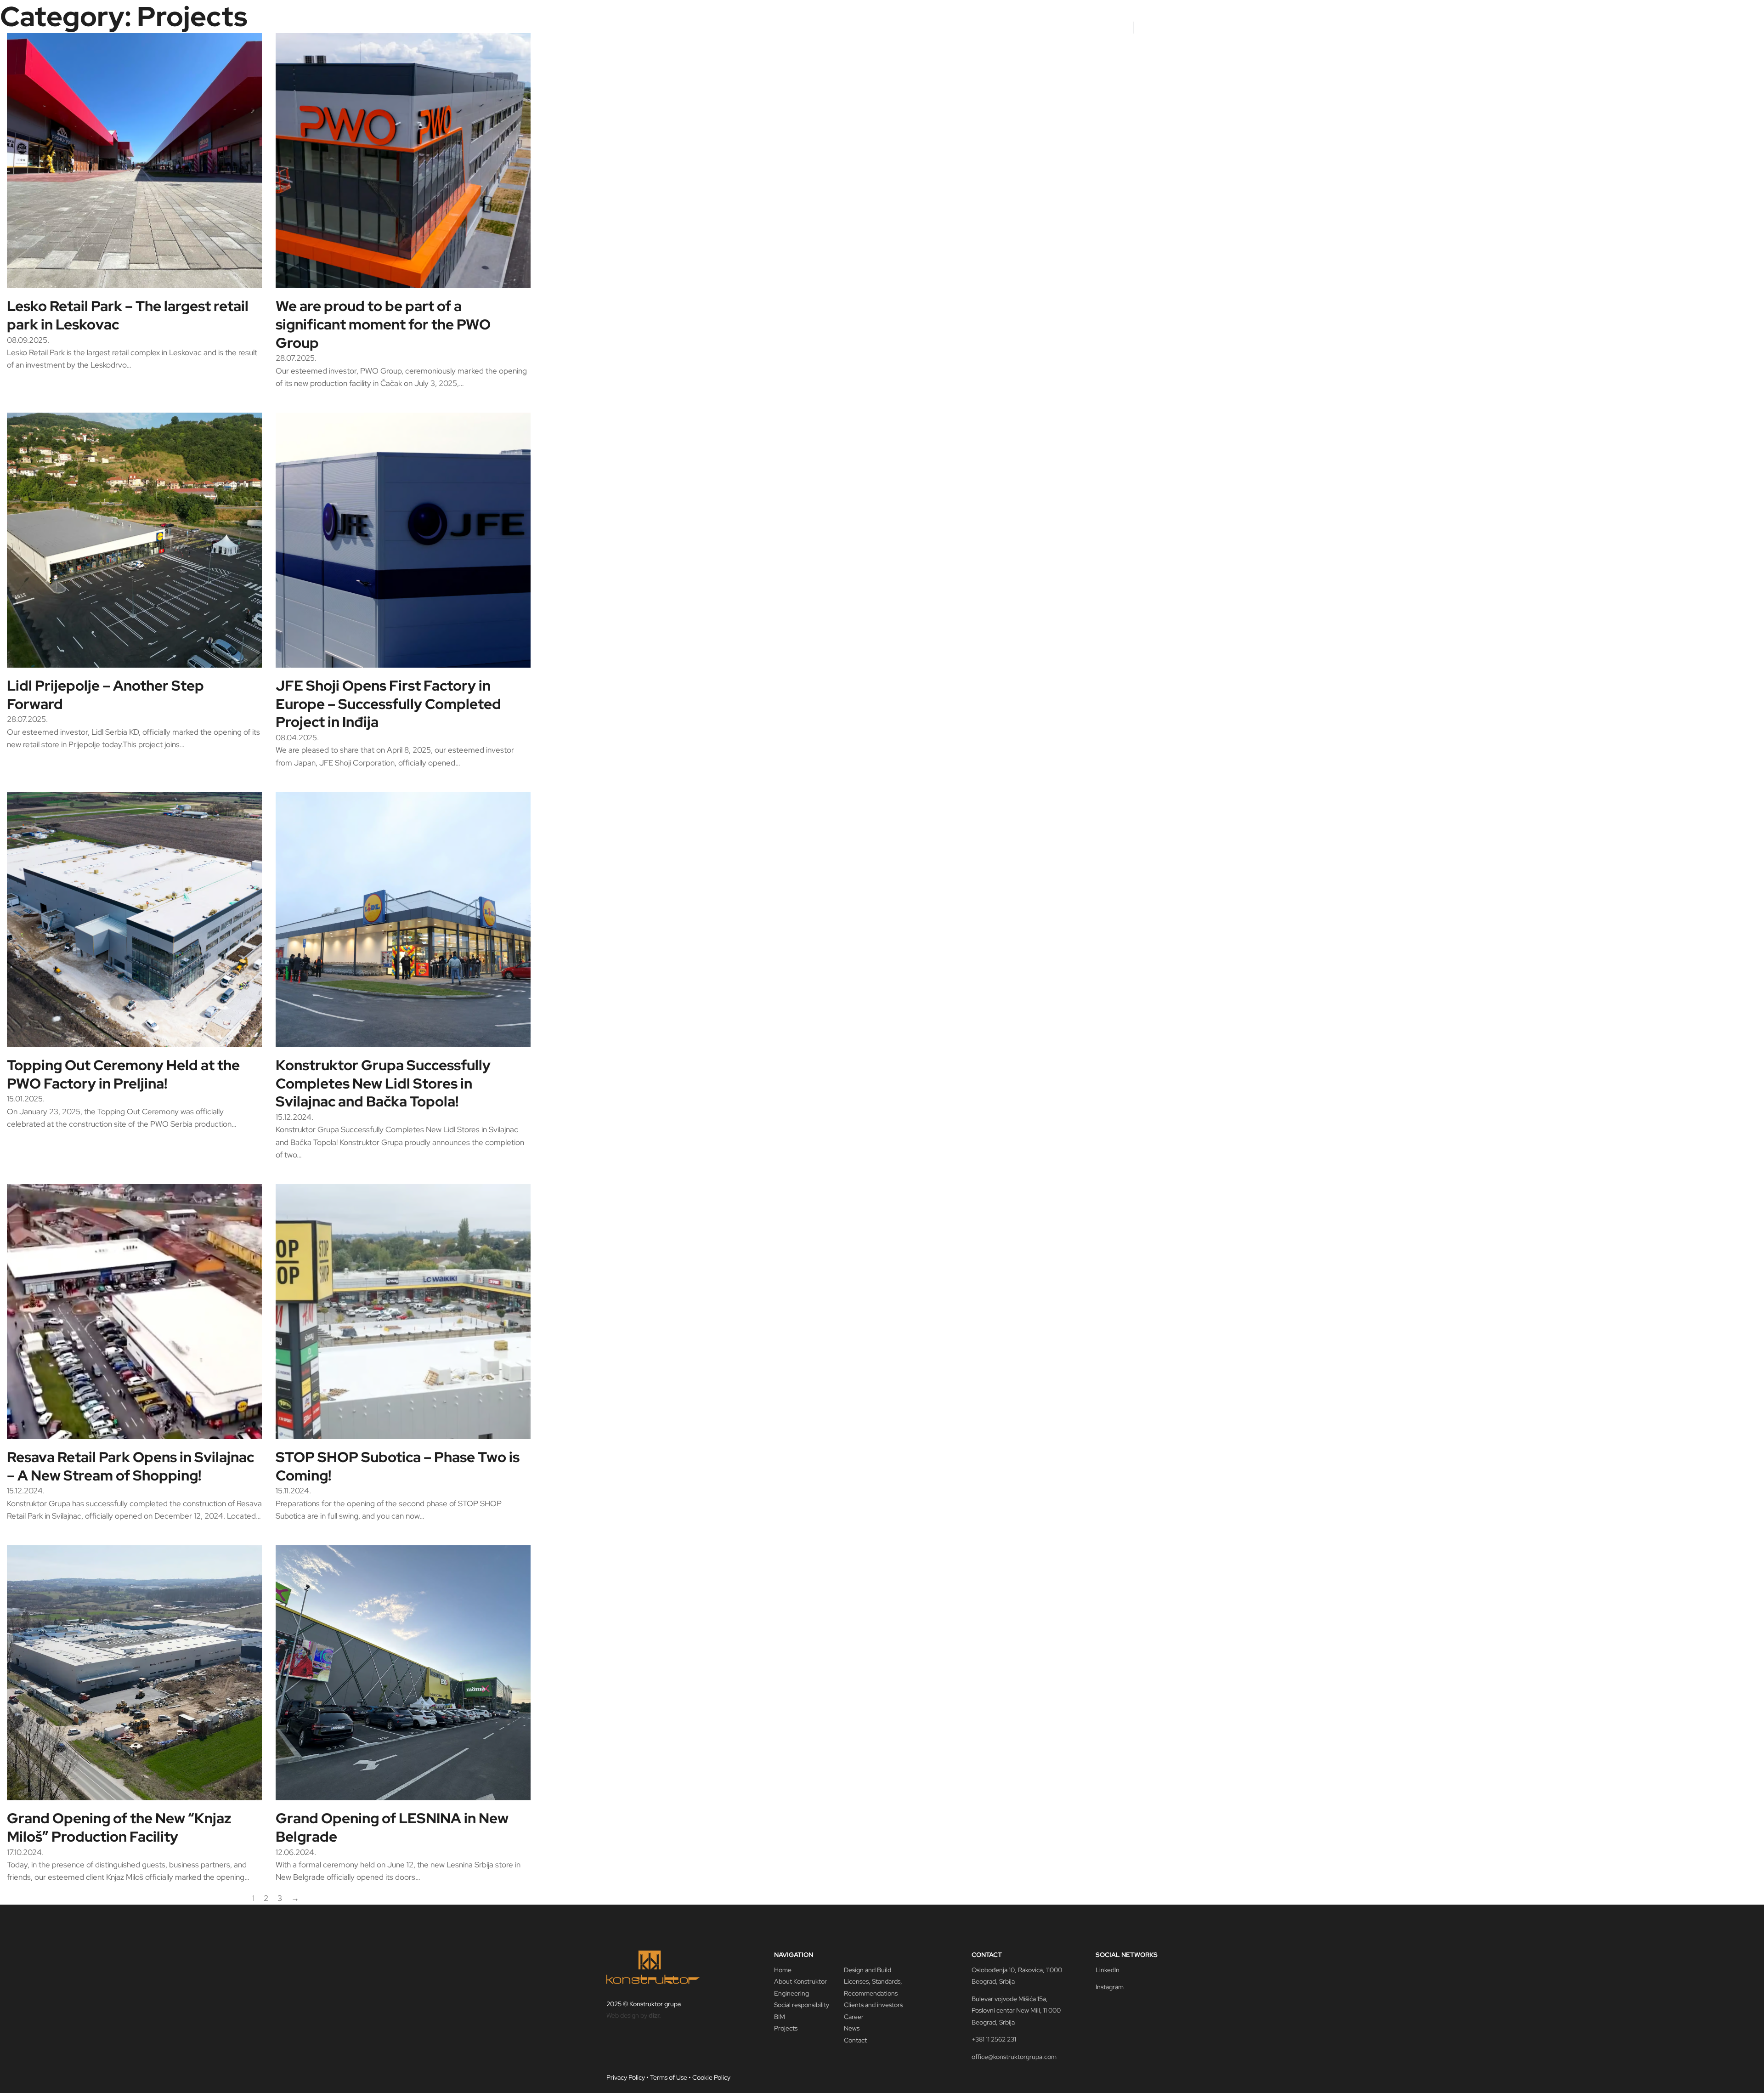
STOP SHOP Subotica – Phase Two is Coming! (398, 1466)
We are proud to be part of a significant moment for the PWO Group (383, 324)
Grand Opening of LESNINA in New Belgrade (392, 1827)
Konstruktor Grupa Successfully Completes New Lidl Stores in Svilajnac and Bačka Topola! (383, 1083)
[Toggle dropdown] (953, 26)
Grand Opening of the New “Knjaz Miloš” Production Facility (119, 1827)
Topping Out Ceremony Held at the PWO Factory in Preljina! (123, 1074)
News (1088, 26)
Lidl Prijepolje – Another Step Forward (105, 695)
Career (1116, 26)
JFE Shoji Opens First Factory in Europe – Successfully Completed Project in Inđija (388, 704)
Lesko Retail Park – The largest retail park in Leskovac (128, 315)
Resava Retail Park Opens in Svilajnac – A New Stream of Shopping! (130, 1466)
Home (900, 26)
